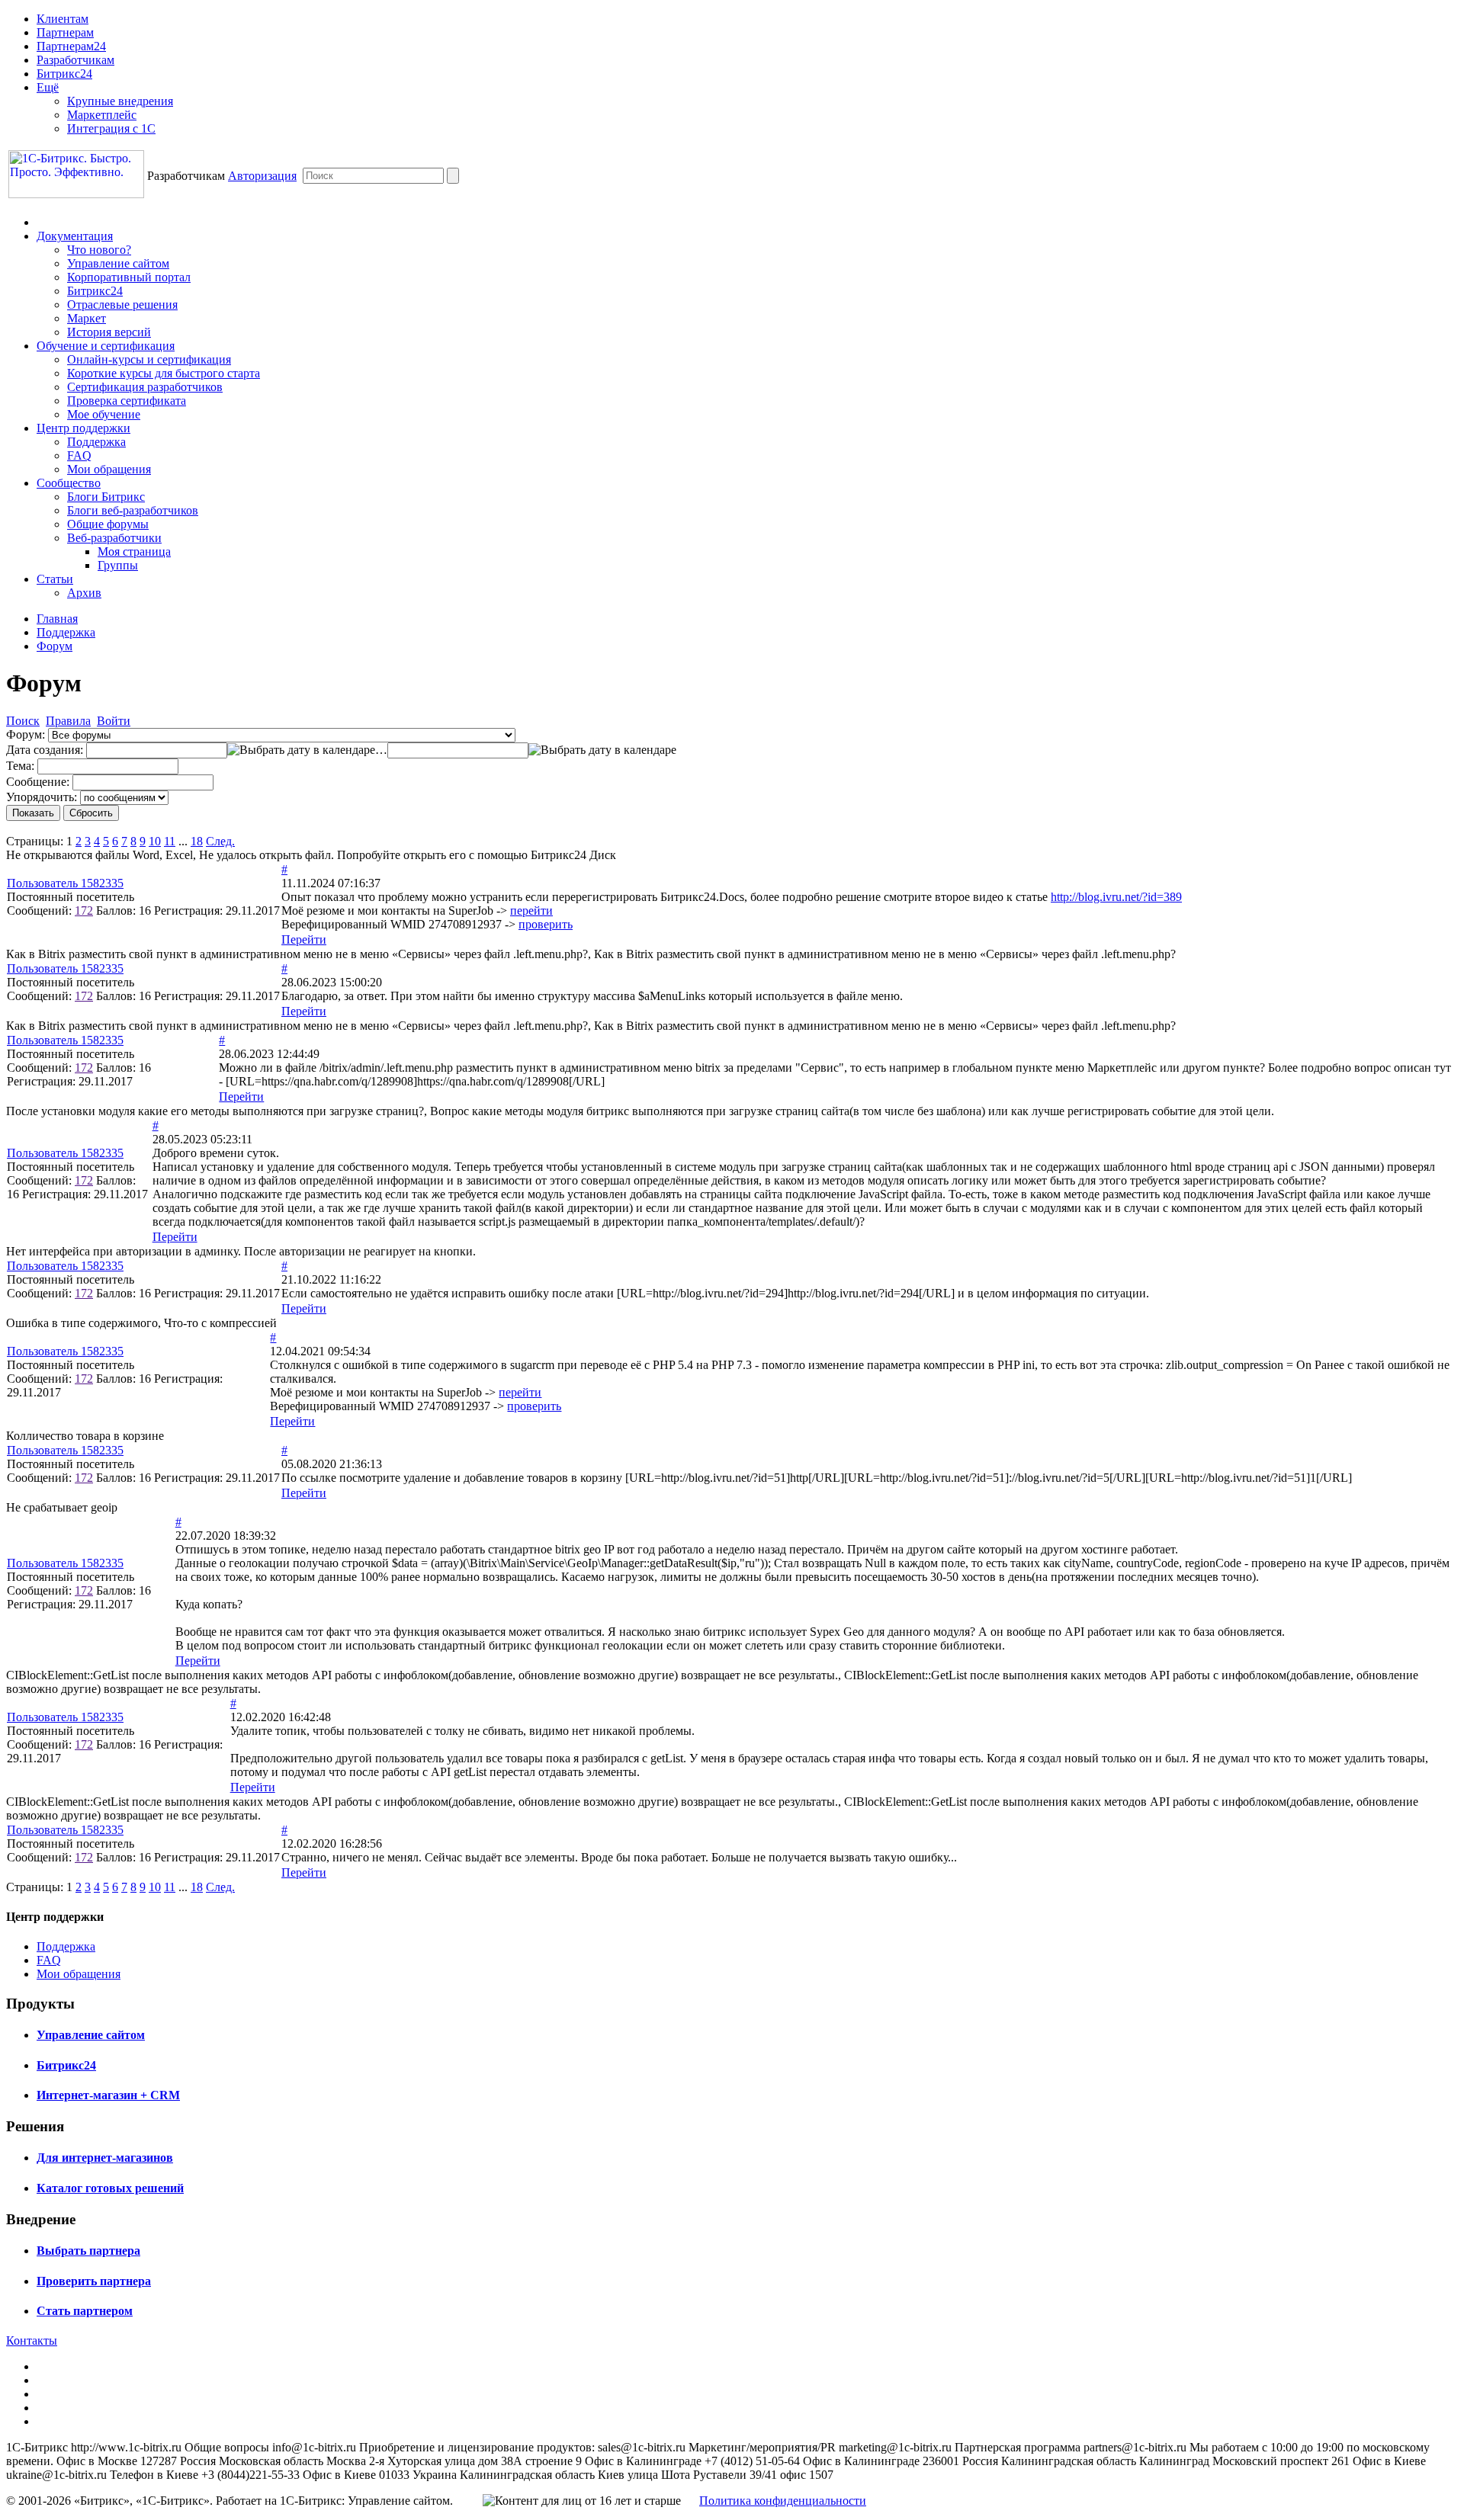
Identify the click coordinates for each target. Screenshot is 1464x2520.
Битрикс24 (64, 74)
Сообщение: (38, 782)
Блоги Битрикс (106, 497)
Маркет (87, 318)
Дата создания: (45, 750)
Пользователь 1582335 (65, 883)
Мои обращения (109, 469)
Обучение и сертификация (106, 346)
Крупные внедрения (120, 101)
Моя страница (134, 551)
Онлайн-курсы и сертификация (149, 359)
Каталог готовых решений (110, 2188)
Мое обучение (104, 414)
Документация (75, 236)
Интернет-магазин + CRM (108, 2095)
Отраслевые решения (122, 305)
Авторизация (262, 176)
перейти (531, 911)
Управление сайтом (118, 263)
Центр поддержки (83, 428)
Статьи (55, 579)
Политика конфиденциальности (783, 2501)
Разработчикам (75, 60)
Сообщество (69, 483)
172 (84, 911)
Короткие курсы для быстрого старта (164, 373)
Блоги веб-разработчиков (133, 510)
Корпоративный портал (129, 277)
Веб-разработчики (114, 538)
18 (197, 841)
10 (155, 841)
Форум (55, 646)
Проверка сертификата (127, 401)
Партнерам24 (71, 46)
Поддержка (96, 442)
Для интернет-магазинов (105, 2158)
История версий (109, 332)
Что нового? (99, 250)
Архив (84, 593)
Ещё (48, 87)
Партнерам (65, 32)
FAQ (79, 455)
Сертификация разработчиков (145, 387)
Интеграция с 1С (111, 128)
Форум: (26, 734)
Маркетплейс (102, 115)
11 (170, 841)
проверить (546, 924)
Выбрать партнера (88, 2251)
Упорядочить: (42, 797)
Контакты (32, 2340)
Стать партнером (85, 2311)
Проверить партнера (94, 2281)
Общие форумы (108, 524)
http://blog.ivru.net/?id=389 (1116, 897)
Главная (57, 619)
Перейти (304, 939)
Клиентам (63, 19)
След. (220, 841)
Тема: (20, 766)
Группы (118, 565)
